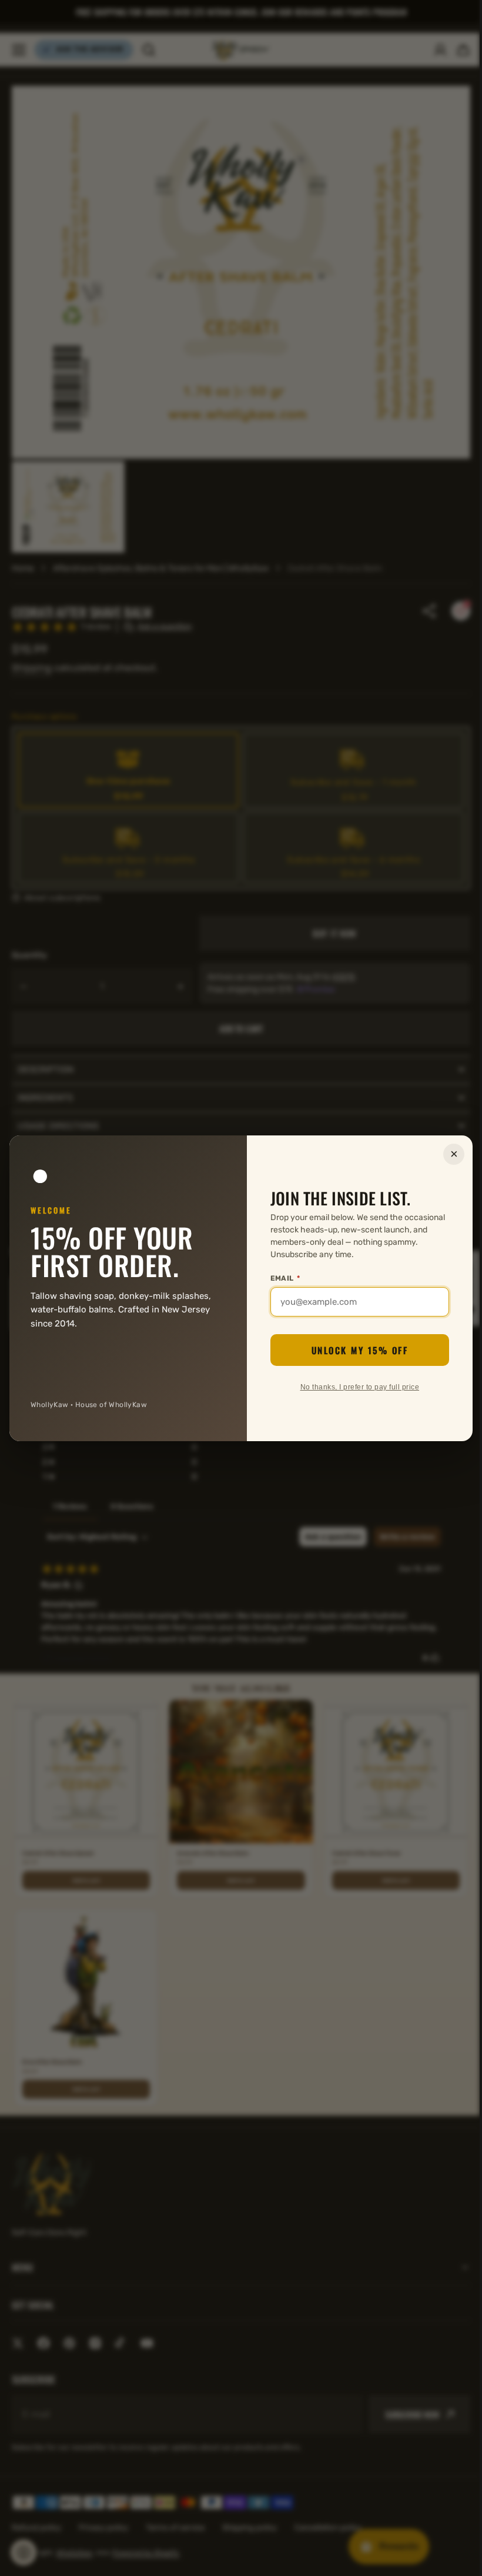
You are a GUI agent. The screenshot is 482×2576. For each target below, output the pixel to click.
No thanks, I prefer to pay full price (355, 1387)
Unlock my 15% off (355, 1350)
